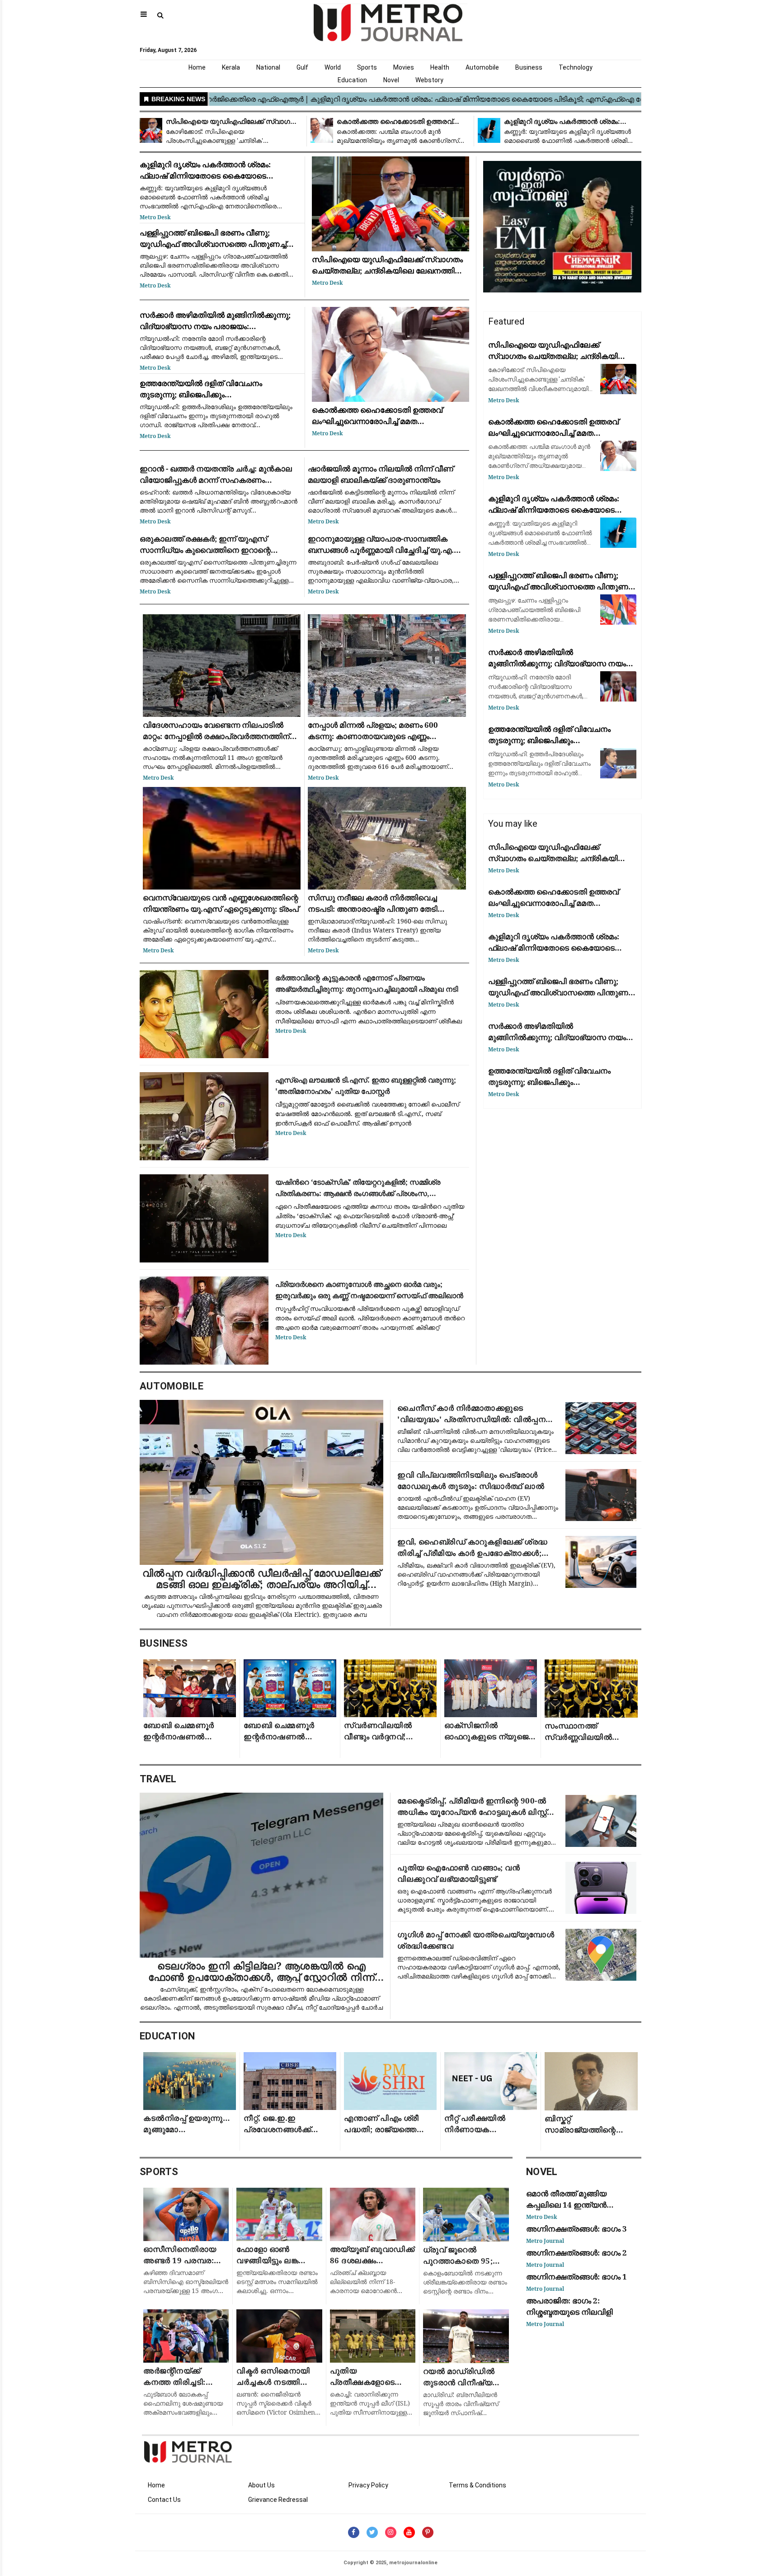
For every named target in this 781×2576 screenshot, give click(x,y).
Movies (404, 67)
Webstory (429, 80)
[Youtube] (409, 2532)
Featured (506, 321)
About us (261, 2485)
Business (529, 67)
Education (352, 80)
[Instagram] (391, 2532)
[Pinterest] (428, 2532)
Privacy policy (368, 2485)
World (333, 67)
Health (440, 67)
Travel (158, 1779)
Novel (391, 80)
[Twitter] (372, 2532)
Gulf (302, 67)
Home (197, 67)
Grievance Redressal (278, 2500)
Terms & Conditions (478, 2485)
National (268, 67)
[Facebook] (354, 2532)
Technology (576, 67)
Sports (367, 67)
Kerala (231, 67)
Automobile (482, 67)
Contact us (164, 2500)
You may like (513, 824)
